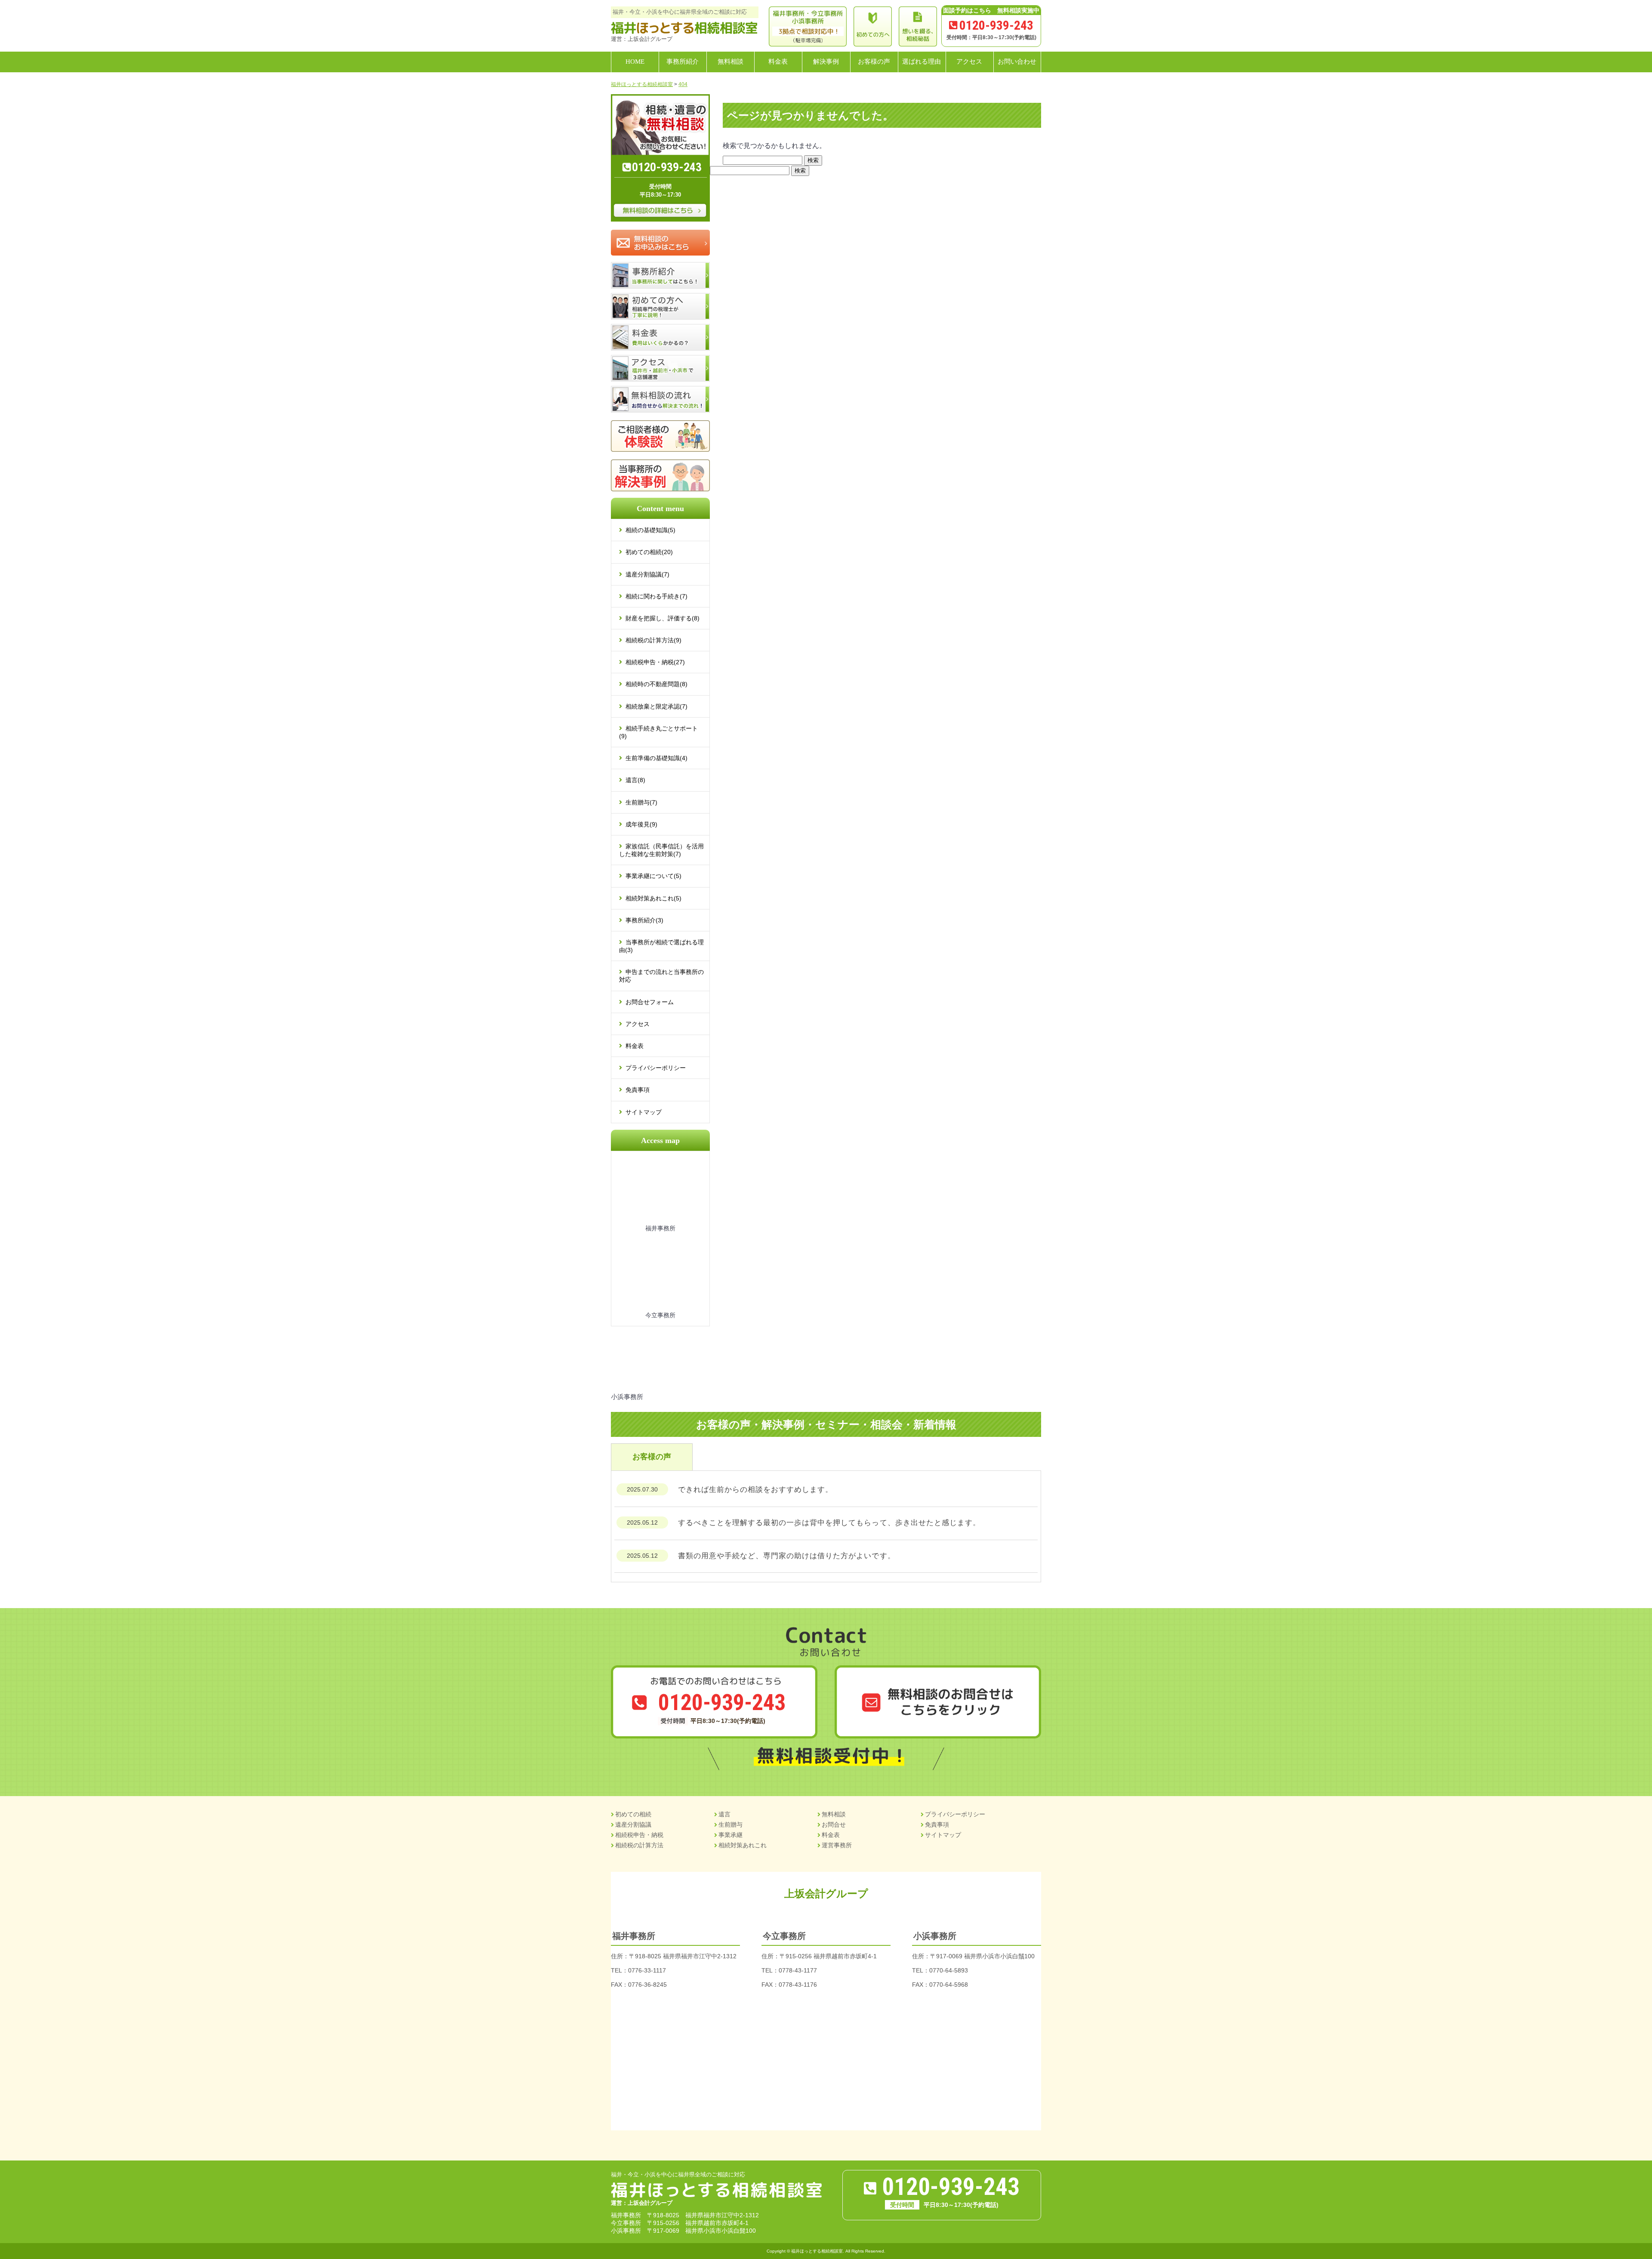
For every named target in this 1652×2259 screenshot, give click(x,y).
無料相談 (834, 1814)
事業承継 (730, 1835)
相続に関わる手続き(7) (656, 596)
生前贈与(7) (641, 802)
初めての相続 (633, 1814)
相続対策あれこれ (743, 1845)
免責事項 (638, 1090)
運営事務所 (837, 1845)
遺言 (724, 1814)
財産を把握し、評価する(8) (663, 618)
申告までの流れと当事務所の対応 (661, 976)
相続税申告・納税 (639, 1835)
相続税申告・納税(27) (655, 662)
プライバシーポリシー (656, 1068)
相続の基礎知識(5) (650, 530)
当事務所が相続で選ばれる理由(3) (661, 946)
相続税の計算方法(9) (653, 640)
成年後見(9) (641, 824)
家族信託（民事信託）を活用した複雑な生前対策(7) (661, 850)
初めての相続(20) (649, 552)
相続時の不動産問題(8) (656, 684)
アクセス (638, 1024)
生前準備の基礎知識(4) (656, 758)
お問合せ (834, 1824)
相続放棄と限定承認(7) (656, 706)
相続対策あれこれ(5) (653, 898)
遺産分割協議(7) (647, 574)
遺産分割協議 (633, 1824)
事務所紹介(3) (644, 920)
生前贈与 (730, 1824)
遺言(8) (635, 780)
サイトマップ (644, 1112)
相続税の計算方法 (639, 1845)
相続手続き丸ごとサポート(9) (658, 732)
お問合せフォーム (650, 1002)
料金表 (635, 1046)
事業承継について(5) (653, 876)
